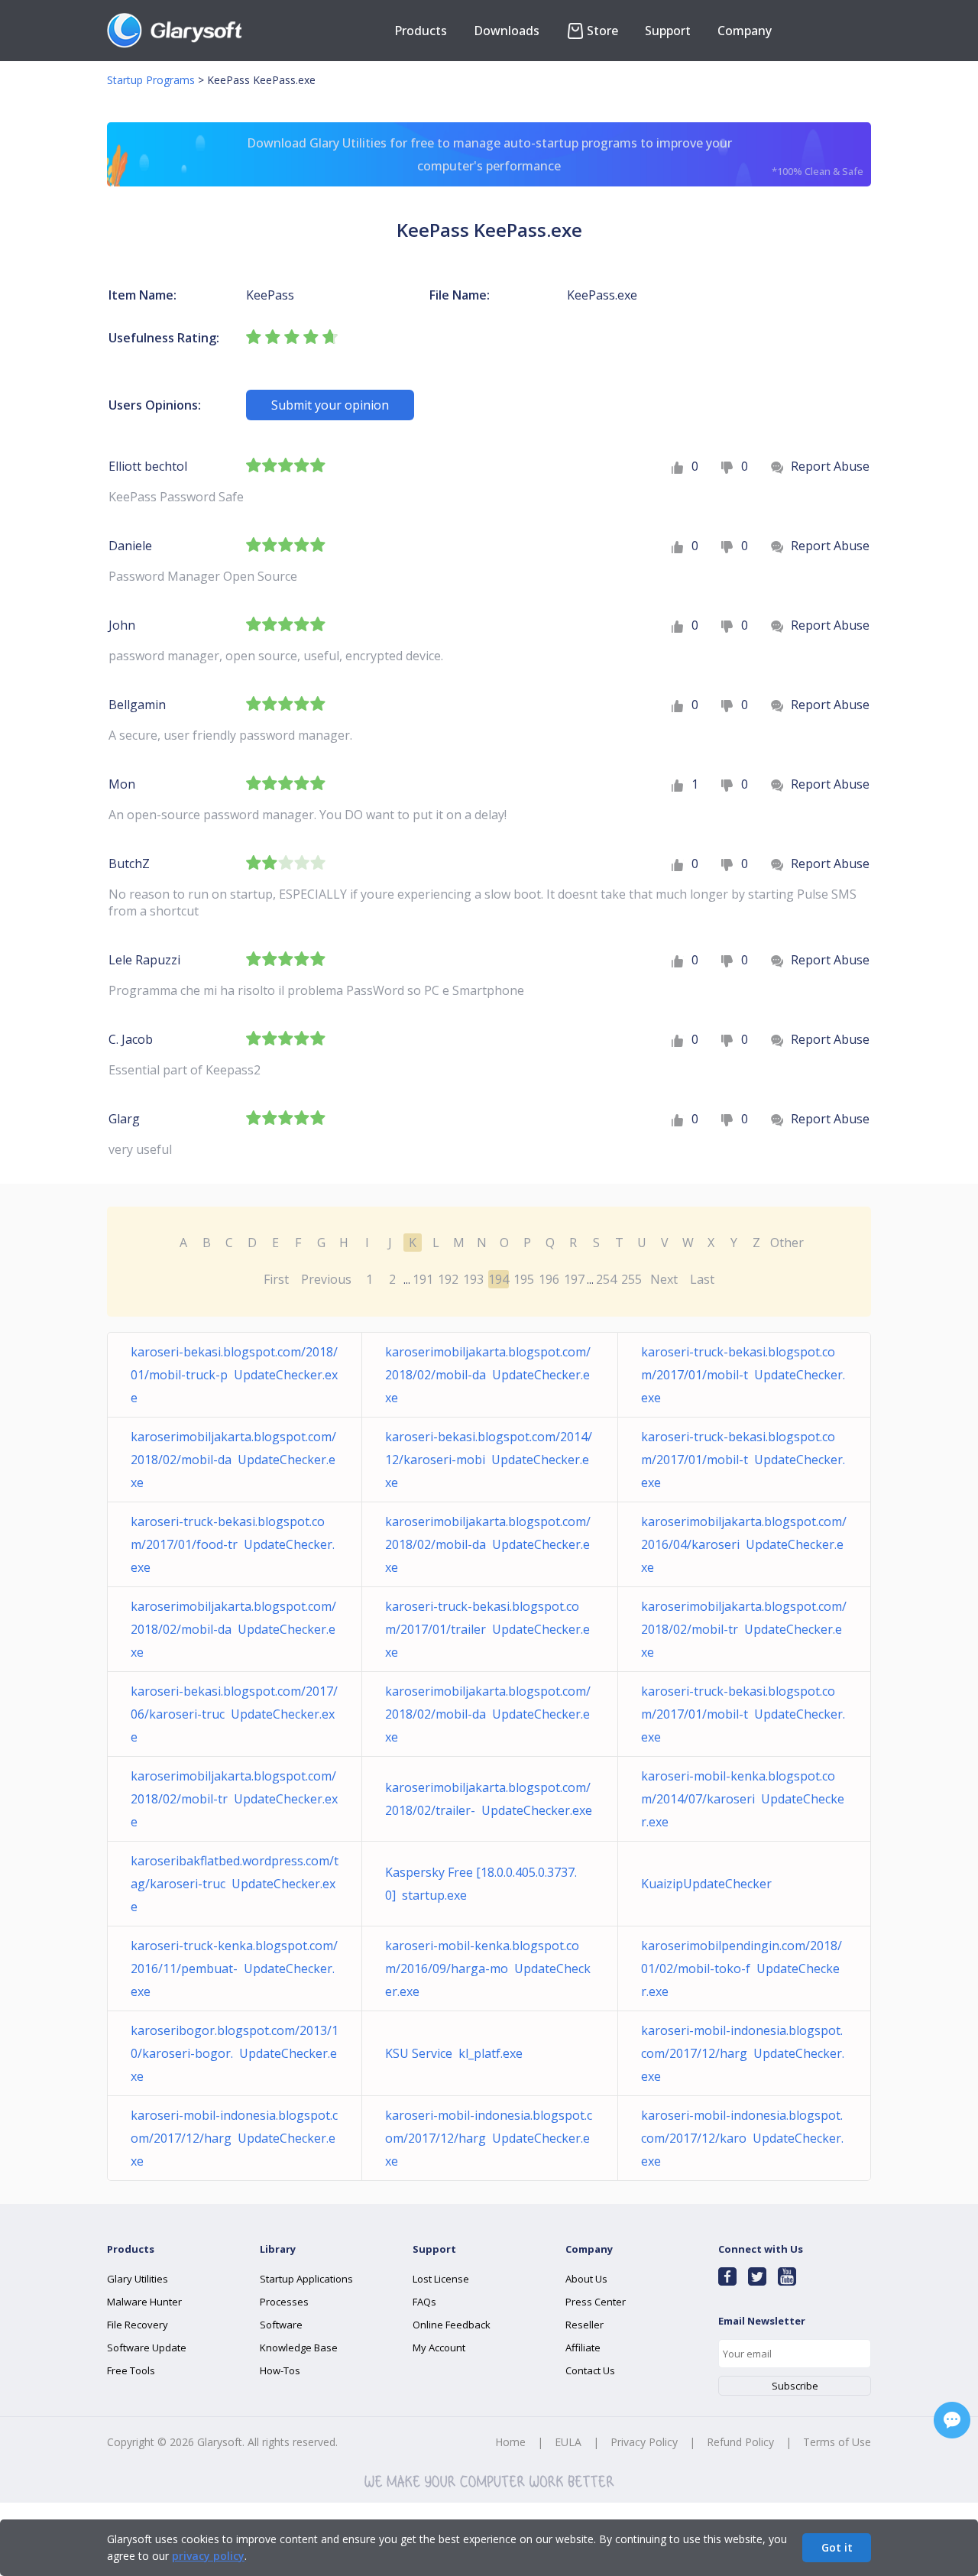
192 (448, 1279)
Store (602, 31)
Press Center (596, 2302)
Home (510, 2442)
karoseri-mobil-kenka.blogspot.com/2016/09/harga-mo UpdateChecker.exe (488, 1968)
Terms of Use (837, 2442)
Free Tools (131, 2370)
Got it (837, 2547)
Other (787, 1243)
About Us (586, 2279)
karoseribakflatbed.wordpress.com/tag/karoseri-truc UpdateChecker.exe (235, 1884)
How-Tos (280, 2370)
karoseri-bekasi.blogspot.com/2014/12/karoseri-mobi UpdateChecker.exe (489, 1460)
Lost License (441, 2279)
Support (668, 31)
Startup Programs (151, 80)
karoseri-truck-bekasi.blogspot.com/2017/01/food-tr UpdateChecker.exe (233, 1544)
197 (574, 1279)
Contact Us (590, 2370)
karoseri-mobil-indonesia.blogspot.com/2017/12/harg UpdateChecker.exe (743, 2053)
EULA (568, 2442)
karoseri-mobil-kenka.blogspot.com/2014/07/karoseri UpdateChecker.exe (743, 1799)
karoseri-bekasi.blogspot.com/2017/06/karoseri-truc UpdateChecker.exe (234, 1714)
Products (421, 31)
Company (745, 31)
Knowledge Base (299, 2348)
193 (473, 1279)
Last (702, 1279)
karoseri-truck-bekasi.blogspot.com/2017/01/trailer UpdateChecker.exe (487, 1629)
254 (606, 1279)
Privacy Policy (644, 2442)
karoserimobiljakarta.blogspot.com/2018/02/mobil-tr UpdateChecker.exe (744, 1629)
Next (664, 1279)
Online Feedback (452, 2325)
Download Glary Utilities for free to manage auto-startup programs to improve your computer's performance (555, 156)
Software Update (147, 2348)
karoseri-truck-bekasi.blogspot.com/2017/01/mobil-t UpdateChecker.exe (743, 1375)
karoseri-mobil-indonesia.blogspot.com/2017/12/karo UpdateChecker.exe (742, 2138)
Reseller (585, 2325)
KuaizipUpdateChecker (709, 1884)
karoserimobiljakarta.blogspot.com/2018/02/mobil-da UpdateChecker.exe (488, 1375)
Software (281, 2325)
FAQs (424, 2302)
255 (631, 1279)
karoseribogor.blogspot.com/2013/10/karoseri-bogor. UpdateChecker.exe (235, 2053)
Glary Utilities (138, 2279)
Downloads (507, 31)
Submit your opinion (330, 405)
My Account (439, 2348)
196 (549, 1279)
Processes (284, 2302)
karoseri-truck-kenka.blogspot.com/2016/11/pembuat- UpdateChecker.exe (234, 1968)
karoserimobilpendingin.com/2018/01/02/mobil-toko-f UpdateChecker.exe (742, 1968)
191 (423, 1279)
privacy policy (208, 2556)
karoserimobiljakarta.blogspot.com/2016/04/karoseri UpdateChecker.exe (744, 1544)
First (276, 1279)
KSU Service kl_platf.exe (454, 2053)
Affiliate (583, 2348)
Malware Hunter (144, 2302)
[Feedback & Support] (952, 2420)
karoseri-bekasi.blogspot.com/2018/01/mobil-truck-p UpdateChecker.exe (234, 1375)
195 (524, 1279)
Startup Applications (306, 2279)
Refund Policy (740, 2442)
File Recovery (138, 2325)
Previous (326, 1279)
